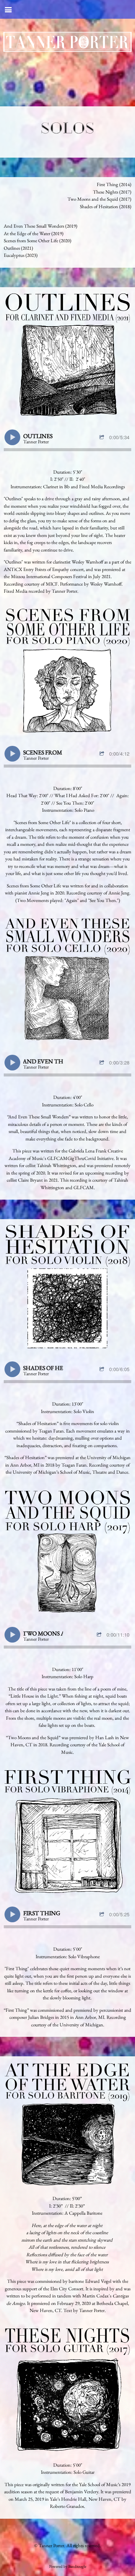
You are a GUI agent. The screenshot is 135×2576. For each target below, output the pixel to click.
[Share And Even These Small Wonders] (103, 1063)
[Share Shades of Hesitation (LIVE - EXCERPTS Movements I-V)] (103, 1369)
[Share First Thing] (103, 1915)
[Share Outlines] (103, 438)
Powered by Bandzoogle (68, 2566)
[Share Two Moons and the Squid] (100, 1635)
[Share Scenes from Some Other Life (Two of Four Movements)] (103, 754)
